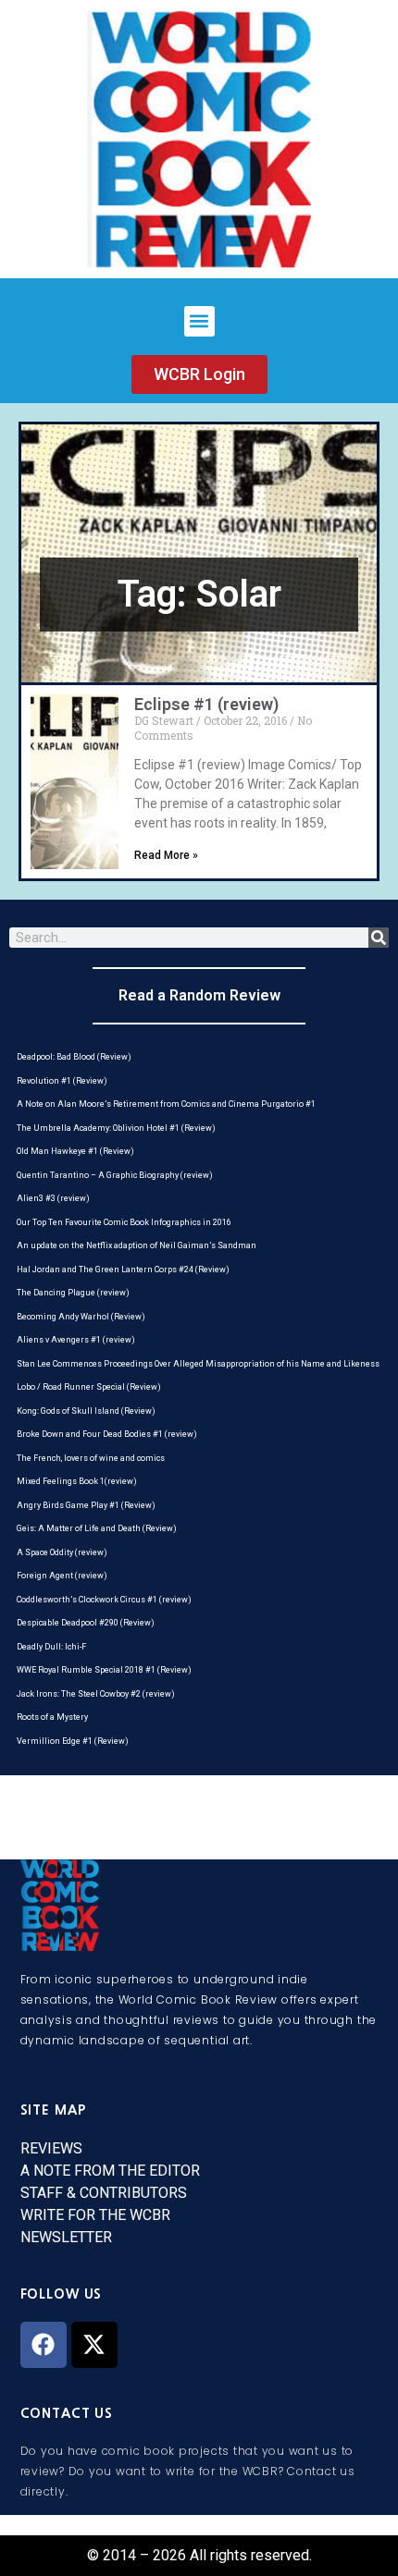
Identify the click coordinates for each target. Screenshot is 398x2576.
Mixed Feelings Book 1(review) (77, 1481)
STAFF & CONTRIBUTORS (104, 2193)
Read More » (166, 855)
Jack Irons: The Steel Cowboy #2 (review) (96, 1694)
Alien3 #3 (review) (53, 1198)
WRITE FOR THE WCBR (95, 2215)
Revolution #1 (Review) (62, 1081)
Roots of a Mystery (52, 1717)
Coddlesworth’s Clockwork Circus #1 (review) (104, 1600)
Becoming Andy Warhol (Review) (81, 1317)
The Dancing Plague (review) (73, 1293)
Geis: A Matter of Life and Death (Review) (97, 1528)
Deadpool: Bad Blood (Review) (74, 1057)
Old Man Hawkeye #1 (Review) (75, 1151)
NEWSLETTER (66, 2237)
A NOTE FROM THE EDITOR (110, 2171)
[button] (199, 321)
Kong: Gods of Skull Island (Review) (86, 1411)
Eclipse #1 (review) (206, 704)
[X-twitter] (94, 2345)
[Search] (379, 938)
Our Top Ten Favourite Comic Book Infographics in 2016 (124, 1222)
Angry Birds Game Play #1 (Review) (86, 1505)
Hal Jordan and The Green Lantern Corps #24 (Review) (123, 1270)
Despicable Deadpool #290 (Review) (86, 1623)
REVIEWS (51, 2148)
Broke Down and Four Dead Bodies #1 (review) (107, 1434)
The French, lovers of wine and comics (91, 1458)
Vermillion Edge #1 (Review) (73, 1741)
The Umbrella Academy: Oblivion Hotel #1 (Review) (116, 1128)
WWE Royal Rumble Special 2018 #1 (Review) (104, 1670)
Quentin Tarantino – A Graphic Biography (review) (115, 1175)
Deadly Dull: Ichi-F (51, 1647)
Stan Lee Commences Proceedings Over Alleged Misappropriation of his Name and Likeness (198, 1364)
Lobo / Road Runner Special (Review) (89, 1387)
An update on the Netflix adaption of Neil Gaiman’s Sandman (137, 1245)
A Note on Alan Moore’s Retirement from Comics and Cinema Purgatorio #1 (166, 1104)
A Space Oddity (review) (62, 1552)
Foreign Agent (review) (62, 1576)
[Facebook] (44, 2345)
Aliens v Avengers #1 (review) (76, 1340)
